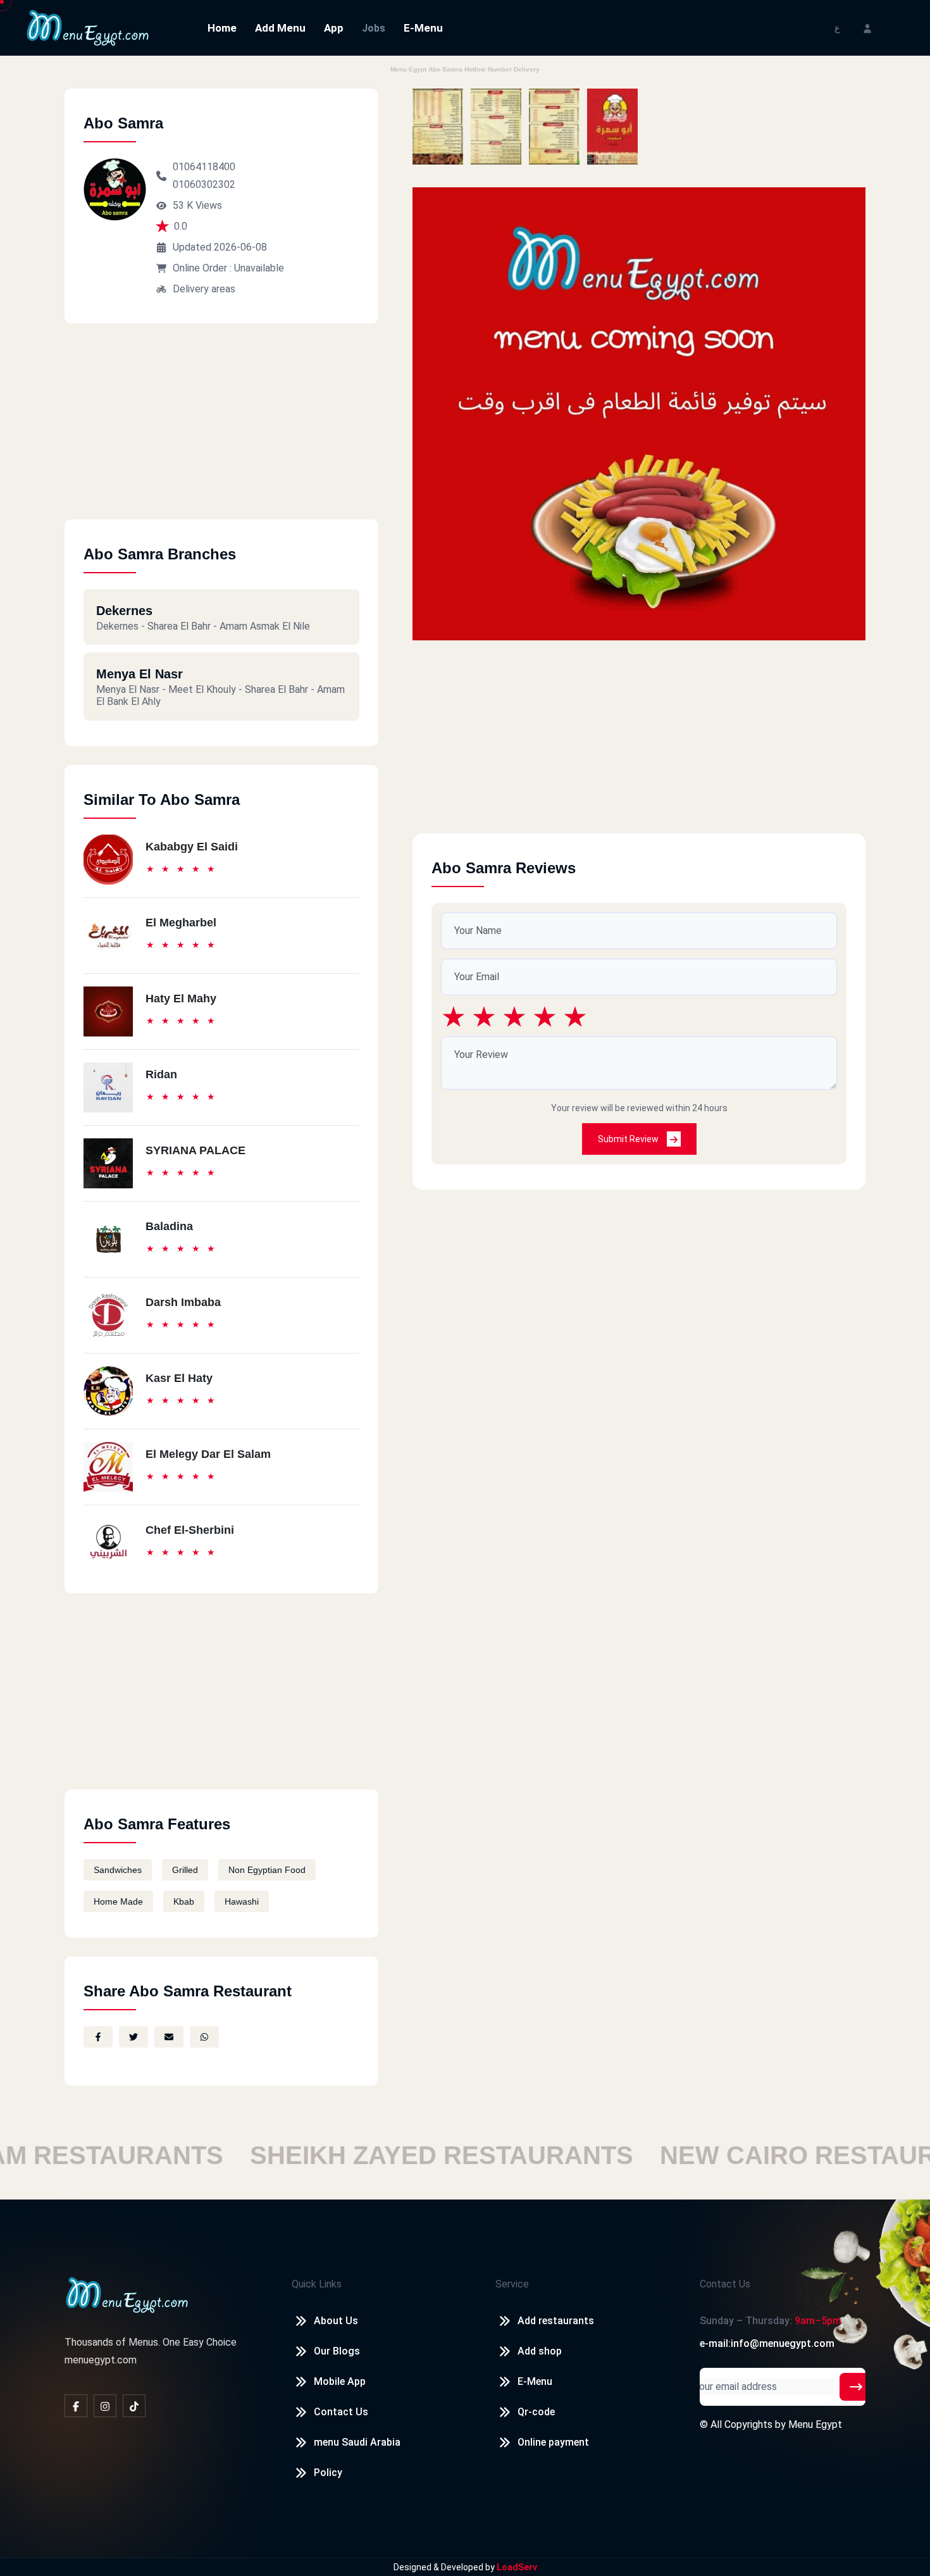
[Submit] (856, 2387)
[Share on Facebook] (98, 2037)
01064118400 (204, 167)
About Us (336, 2321)
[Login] (867, 28)
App (334, 28)
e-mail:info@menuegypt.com (767, 2343)
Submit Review (629, 1139)
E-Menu (423, 28)
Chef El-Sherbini (190, 1530)
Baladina (169, 1226)
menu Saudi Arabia (357, 2442)
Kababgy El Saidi (192, 847)
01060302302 (204, 184)
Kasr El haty (179, 1378)
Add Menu (280, 28)
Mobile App (340, 2381)
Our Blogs (337, 2351)
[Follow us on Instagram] (105, 2406)
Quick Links (317, 2284)
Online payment (553, 2442)
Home (222, 28)
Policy (328, 2473)
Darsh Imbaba (183, 1302)
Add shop (540, 2351)
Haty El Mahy (181, 999)
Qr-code (536, 2412)
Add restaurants (556, 2321)
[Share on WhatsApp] (204, 2037)
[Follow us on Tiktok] (134, 2406)
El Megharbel (181, 923)
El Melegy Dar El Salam (208, 1454)
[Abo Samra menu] (438, 127)
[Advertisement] (221, 431)
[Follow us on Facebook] (76, 2406)
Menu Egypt (815, 2424)
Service (512, 2284)
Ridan (161, 1074)
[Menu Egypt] (88, 27)
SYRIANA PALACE (195, 1150)
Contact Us (341, 2412)
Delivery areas (204, 289)
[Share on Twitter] (133, 2037)
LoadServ (517, 2567)
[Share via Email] (169, 2037)
